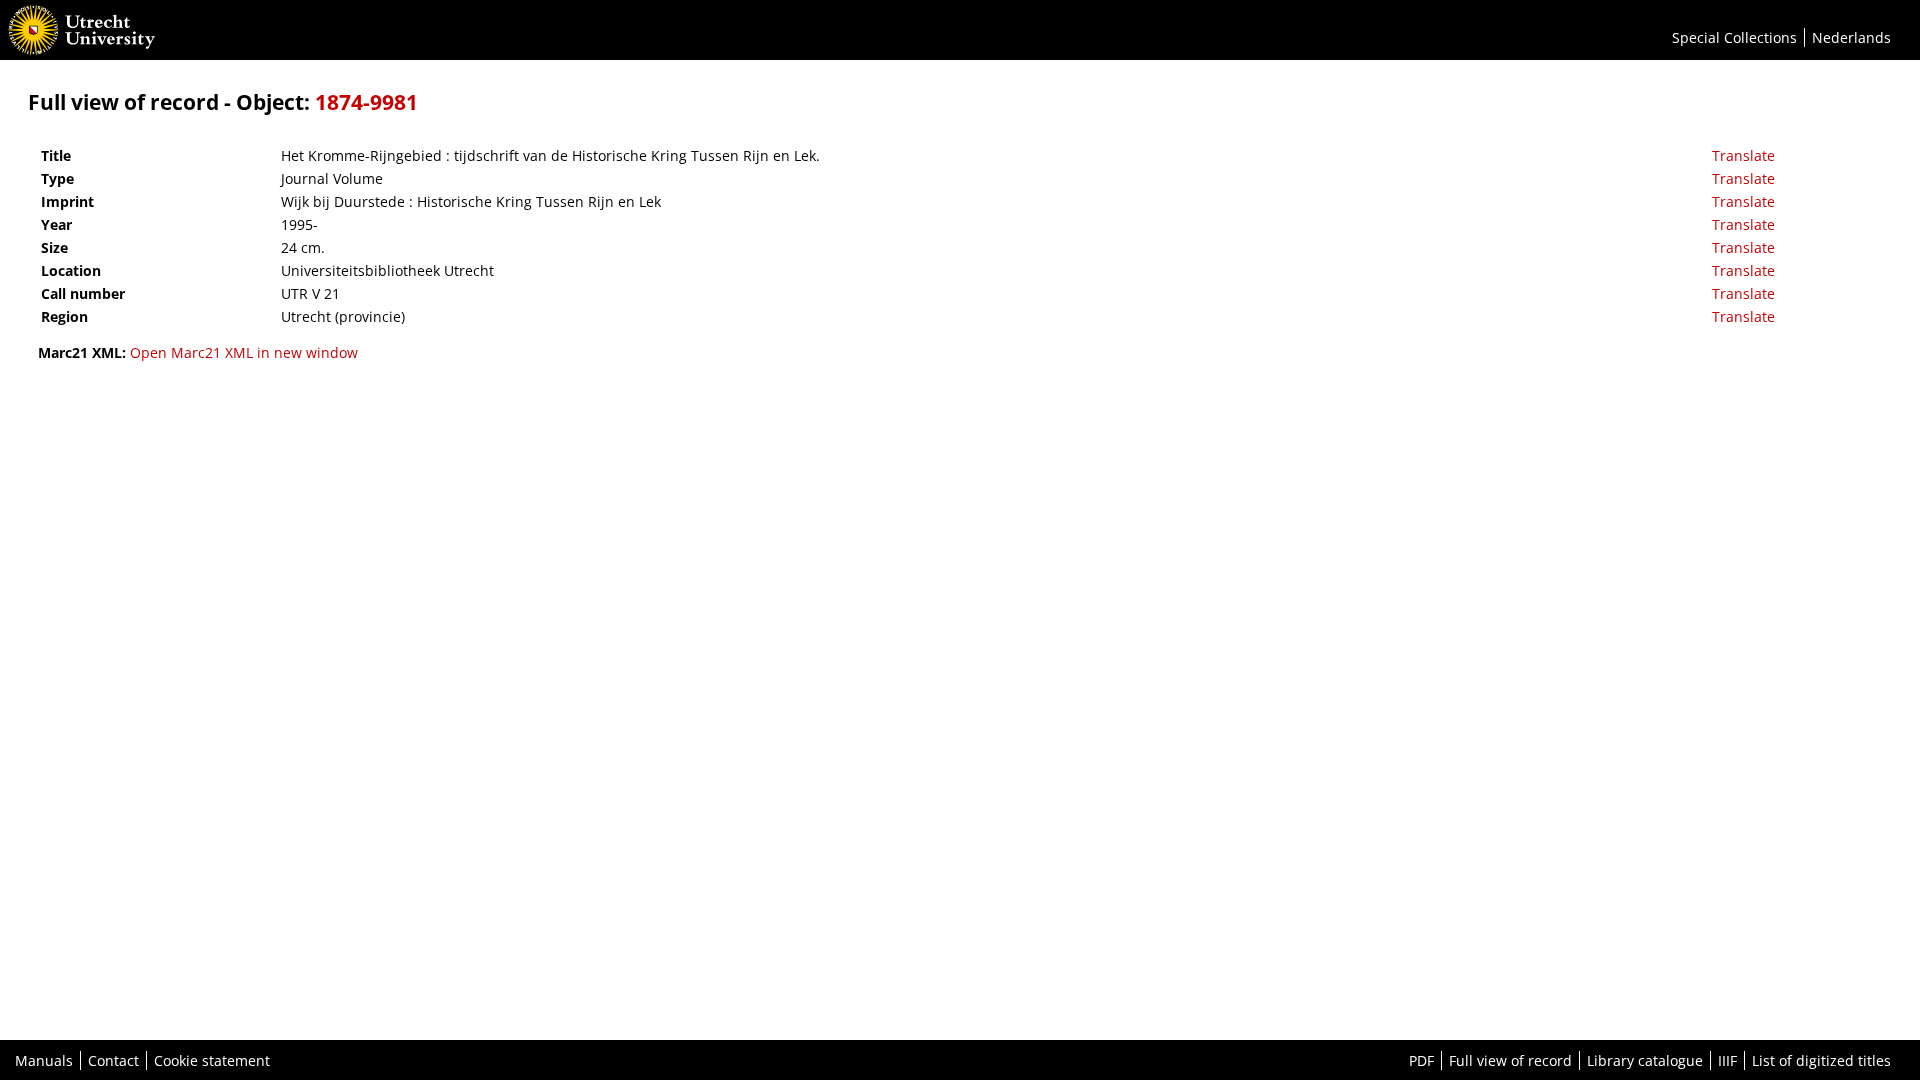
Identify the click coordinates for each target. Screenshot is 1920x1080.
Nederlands (1851, 37)
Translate (1743, 155)
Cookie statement (212, 1060)
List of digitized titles (1821, 1060)
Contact (113, 1060)
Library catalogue (1645, 1060)
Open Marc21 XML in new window (244, 352)
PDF (1421, 1060)
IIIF (1727, 1060)
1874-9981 (366, 102)
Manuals (44, 1060)
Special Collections (1734, 37)
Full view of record (1510, 1060)
